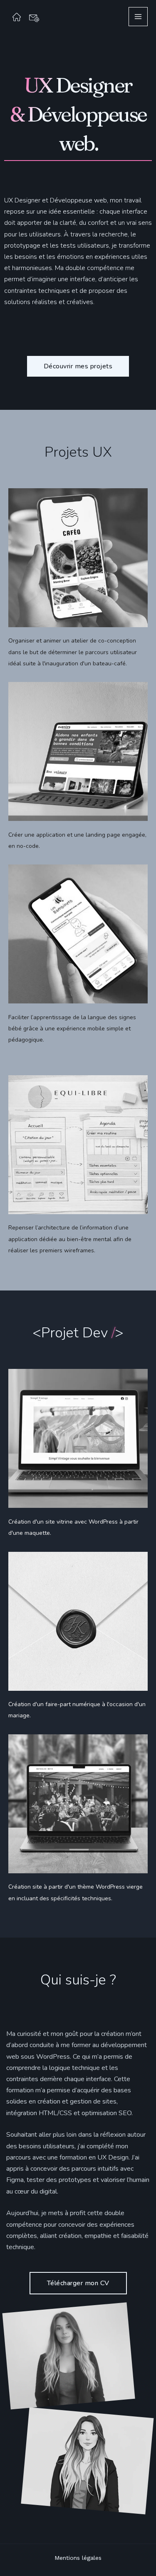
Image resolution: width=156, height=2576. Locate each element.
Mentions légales (78, 2558)
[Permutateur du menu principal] (138, 17)
